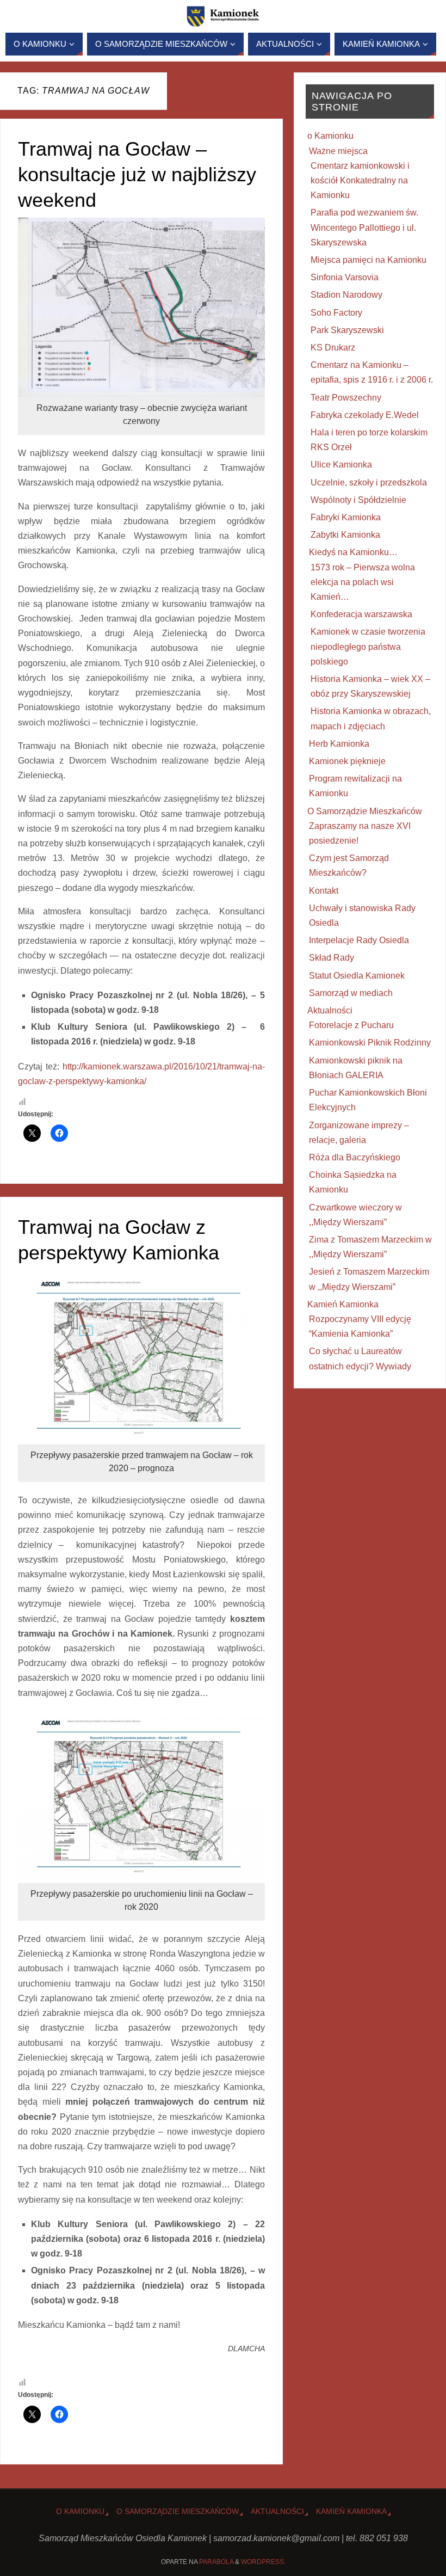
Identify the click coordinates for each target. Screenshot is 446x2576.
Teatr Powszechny (346, 398)
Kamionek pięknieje (347, 761)
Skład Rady (332, 958)
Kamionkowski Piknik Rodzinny (370, 1043)
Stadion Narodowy (346, 295)
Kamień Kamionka (343, 1304)
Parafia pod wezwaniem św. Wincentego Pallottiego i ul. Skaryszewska (364, 227)
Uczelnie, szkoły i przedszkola (369, 482)
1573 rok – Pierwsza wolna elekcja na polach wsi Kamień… (363, 582)
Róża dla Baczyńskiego (355, 1157)
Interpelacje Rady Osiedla (359, 940)
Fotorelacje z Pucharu (351, 1025)
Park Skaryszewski (347, 330)
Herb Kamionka (339, 744)
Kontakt (324, 891)
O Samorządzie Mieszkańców (365, 811)
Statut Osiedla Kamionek (357, 976)
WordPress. (263, 2562)
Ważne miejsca (338, 151)
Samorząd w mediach (351, 993)
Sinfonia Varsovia (345, 277)
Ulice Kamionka (341, 465)
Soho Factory (336, 313)
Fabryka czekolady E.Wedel (365, 415)
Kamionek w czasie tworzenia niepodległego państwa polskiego (368, 646)
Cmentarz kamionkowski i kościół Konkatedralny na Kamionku (360, 180)
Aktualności (330, 1010)
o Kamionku (330, 136)
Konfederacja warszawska (361, 614)
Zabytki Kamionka (345, 535)
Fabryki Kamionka (346, 517)
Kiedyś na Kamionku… (353, 552)
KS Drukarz (333, 348)
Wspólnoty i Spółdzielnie (358, 500)
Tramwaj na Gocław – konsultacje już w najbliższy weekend (137, 174)
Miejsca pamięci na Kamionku (368, 260)
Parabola (216, 2562)
